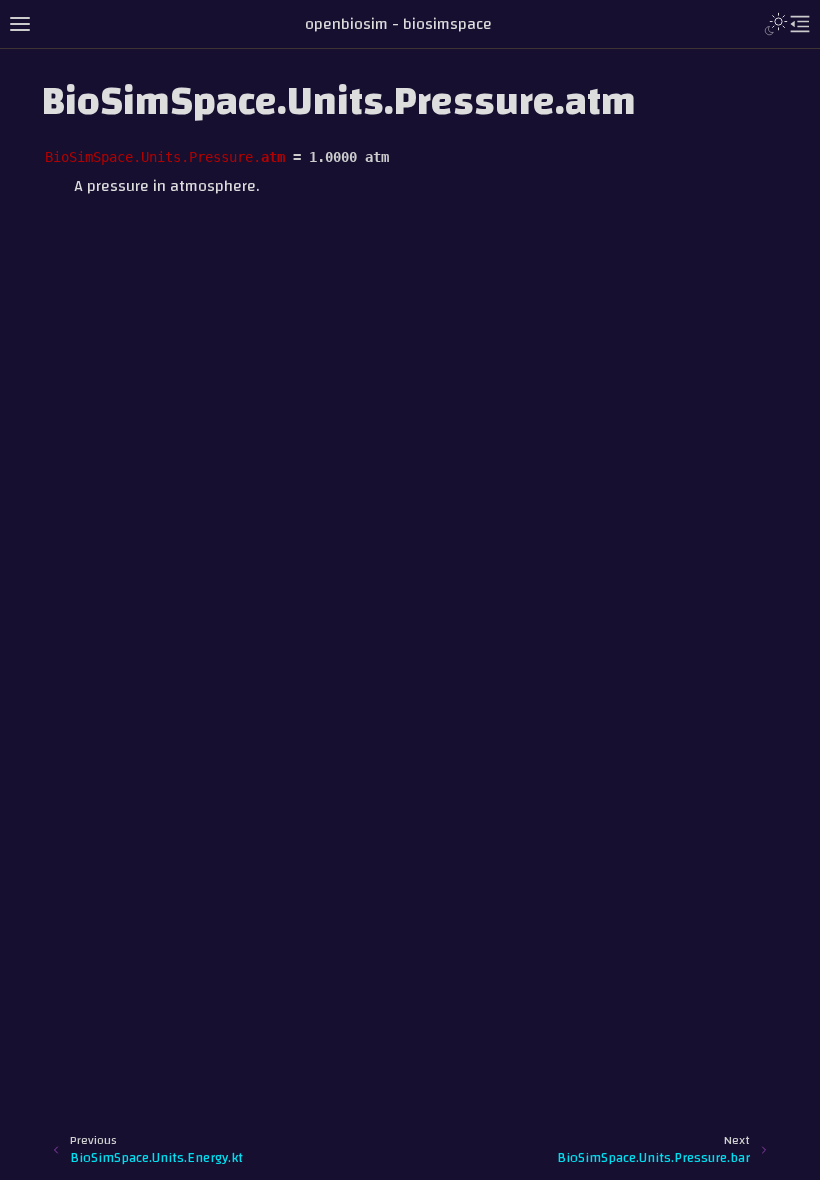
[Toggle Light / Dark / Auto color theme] (776, 24)
